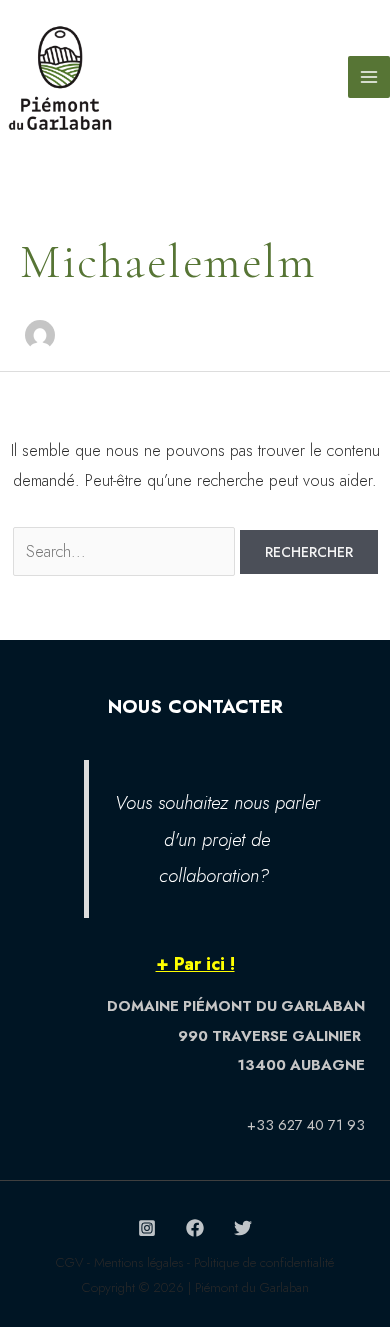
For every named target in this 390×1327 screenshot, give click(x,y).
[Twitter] (243, 1228)
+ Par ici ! (195, 964)
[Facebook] (195, 1228)
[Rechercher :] (126, 551)
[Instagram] (147, 1228)
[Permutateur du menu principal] (369, 77)
